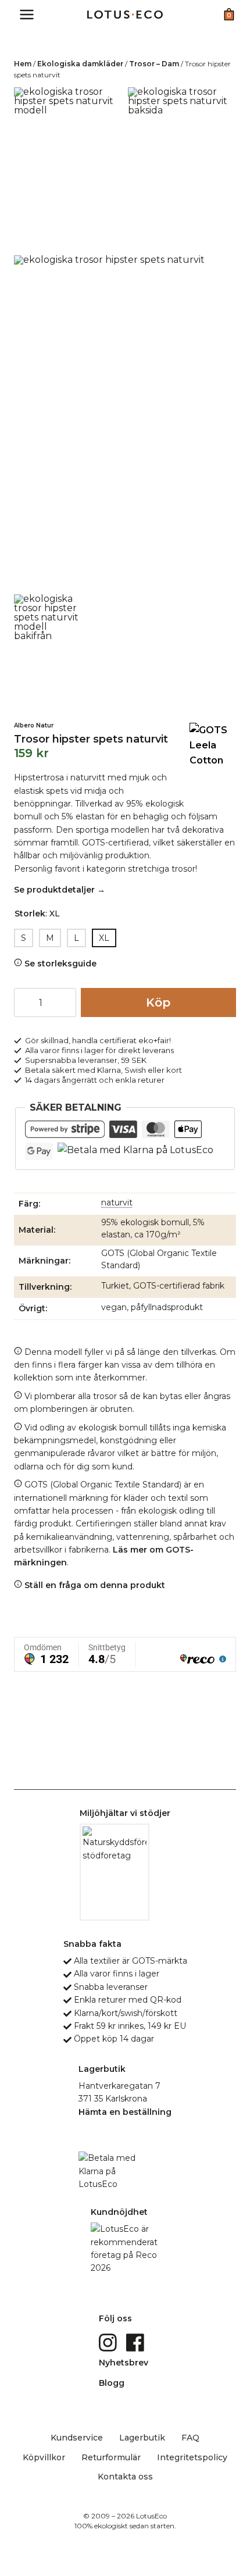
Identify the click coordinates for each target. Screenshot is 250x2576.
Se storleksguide (59, 964)
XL (104, 938)
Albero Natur (34, 725)
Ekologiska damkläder (80, 64)
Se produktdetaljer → (60, 890)
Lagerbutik (142, 2438)
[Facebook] (136, 2342)
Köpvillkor (44, 2457)
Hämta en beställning (125, 2112)
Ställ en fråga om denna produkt (94, 1585)
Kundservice (77, 2438)
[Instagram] (109, 2342)
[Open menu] (27, 14)
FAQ (190, 2438)
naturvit (117, 1203)
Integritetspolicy (192, 2457)
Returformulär (111, 2457)
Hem (23, 64)
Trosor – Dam (154, 64)
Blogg (112, 2383)
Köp (158, 1002)
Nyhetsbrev (124, 2363)
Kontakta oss (125, 2477)
